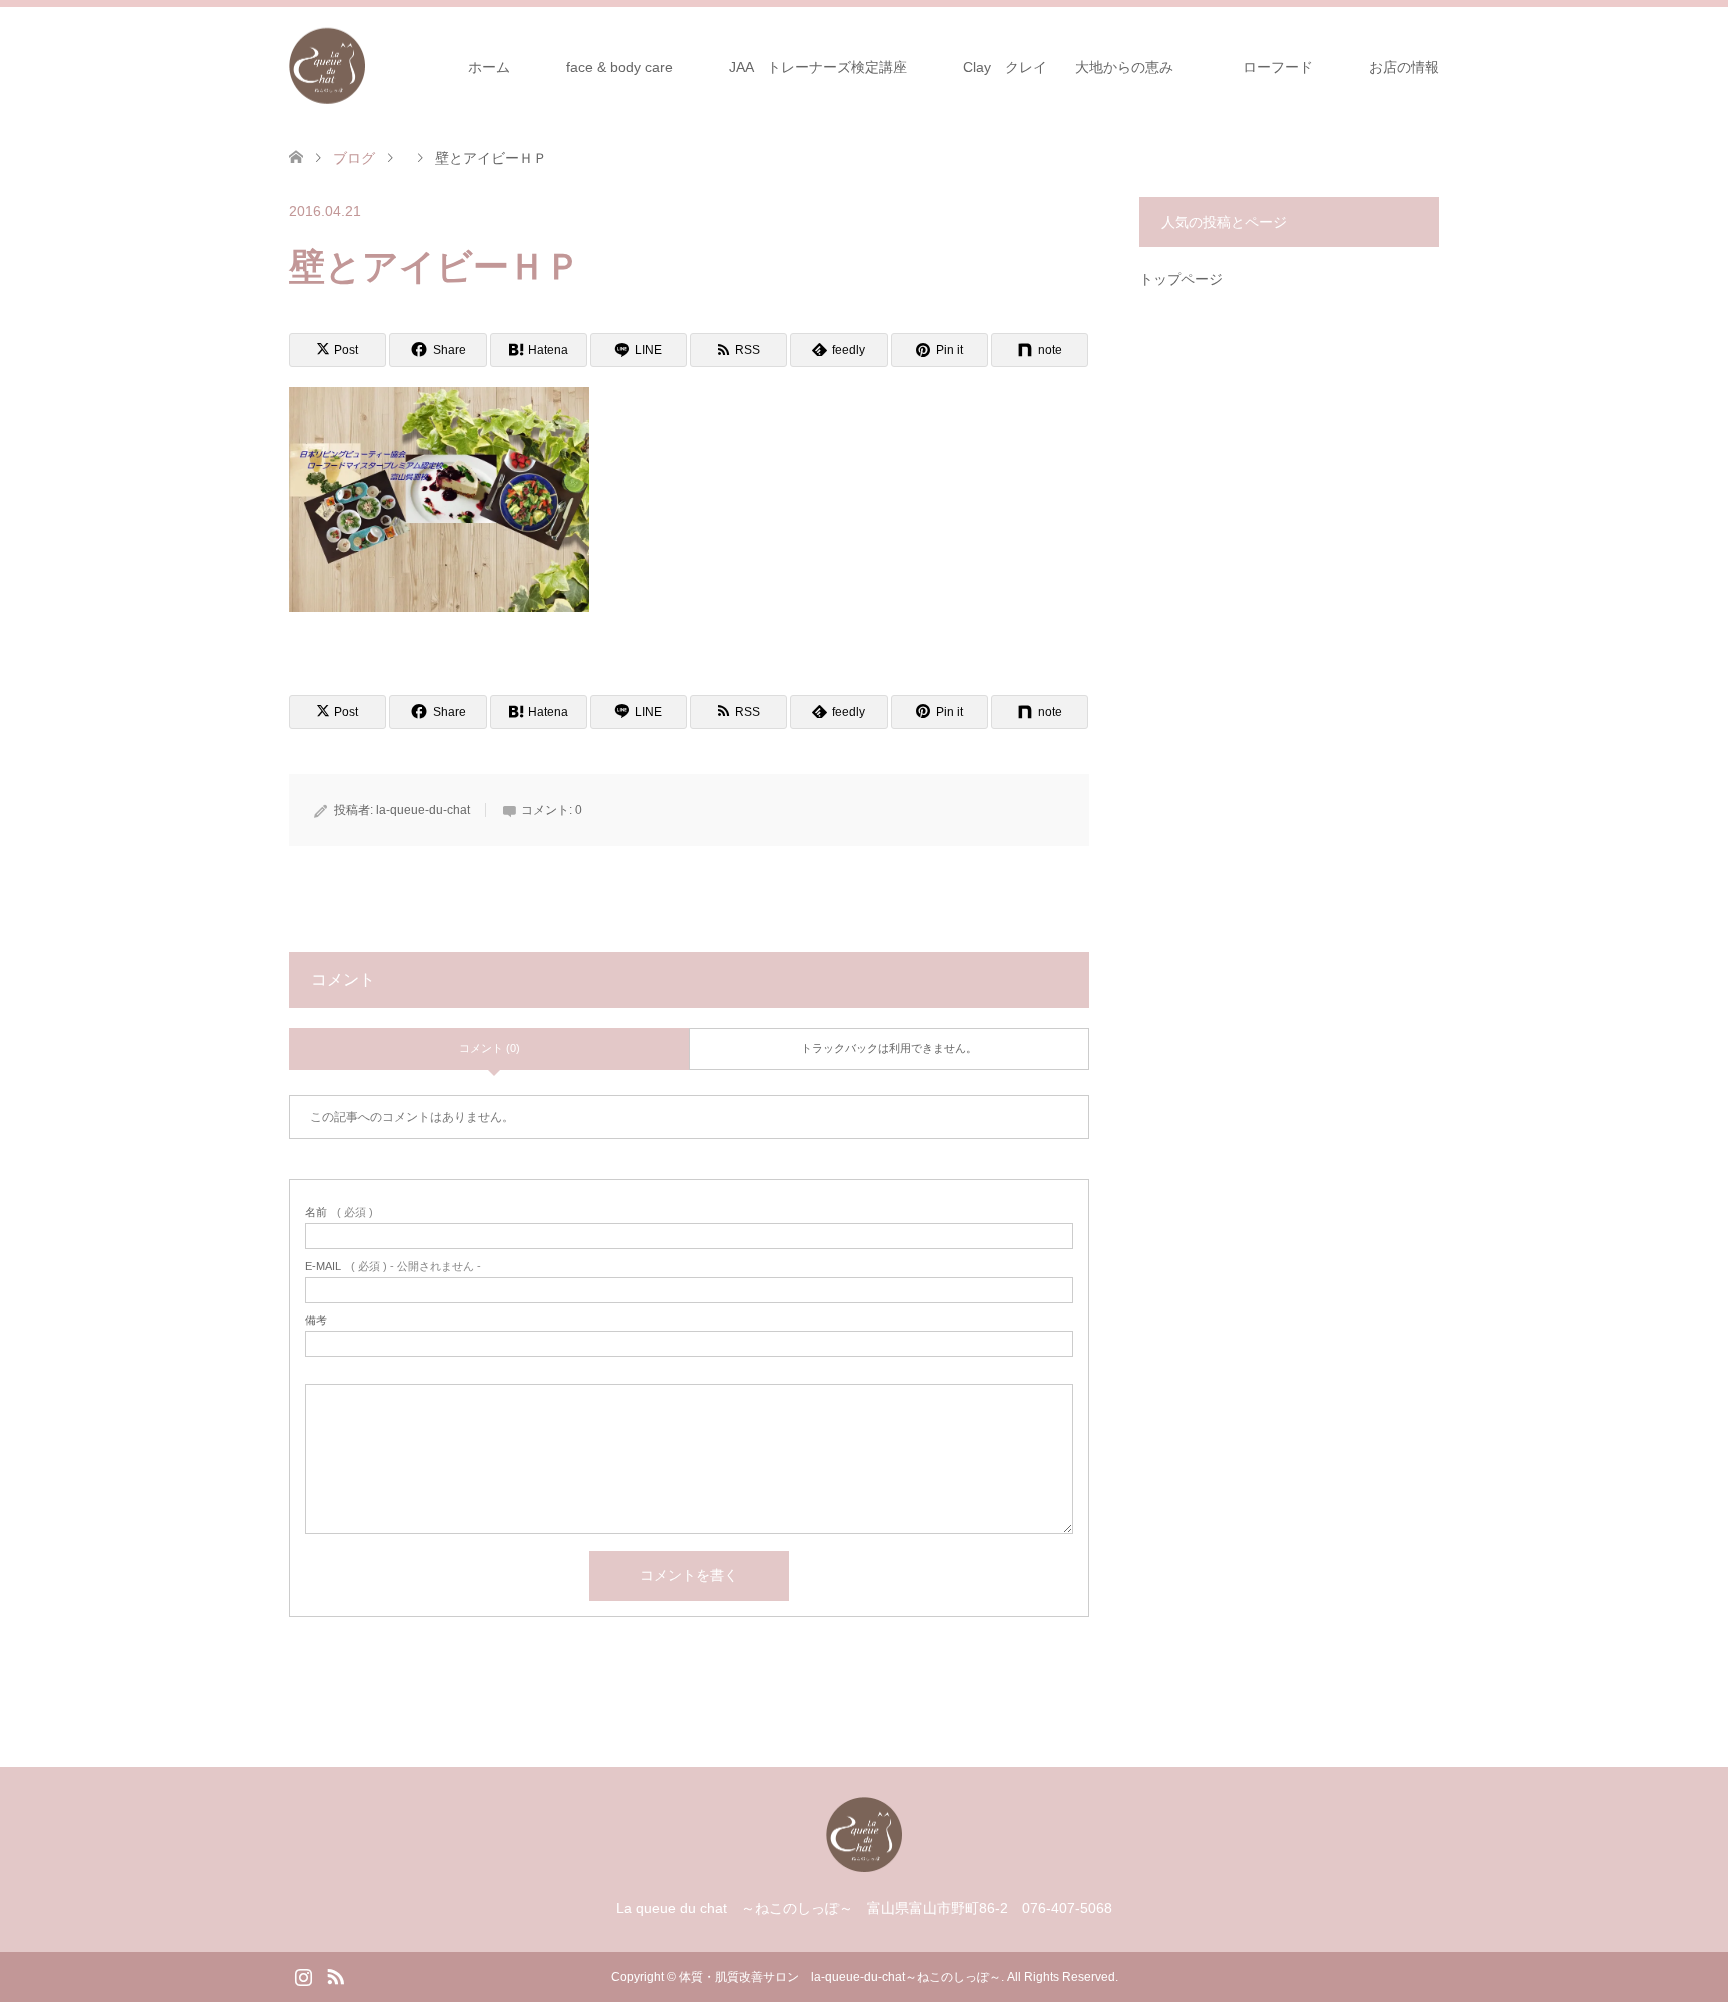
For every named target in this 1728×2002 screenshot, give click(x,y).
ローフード (1285, 67)
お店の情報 (1404, 67)
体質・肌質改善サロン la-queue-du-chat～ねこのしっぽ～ (840, 1977)
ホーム (489, 67)
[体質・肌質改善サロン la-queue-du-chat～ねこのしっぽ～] (364, 66)
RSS (335, 1975)
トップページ (1181, 279)
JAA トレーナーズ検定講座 (818, 67)
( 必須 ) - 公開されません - (393, 1266)
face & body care (619, 67)
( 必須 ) (339, 1212)
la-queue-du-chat (423, 810)
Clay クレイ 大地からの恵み (1068, 67)
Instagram (303, 1975)
